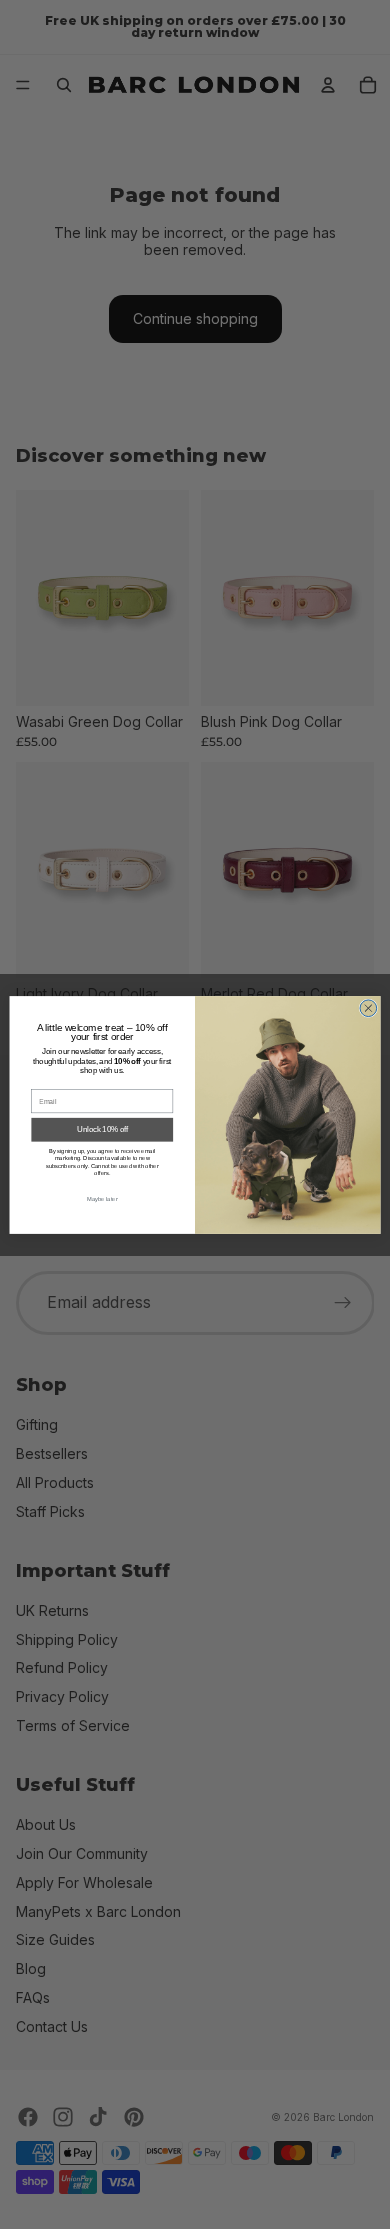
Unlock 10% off (102, 1129)
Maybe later (102, 1198)
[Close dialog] (368, 1007)
